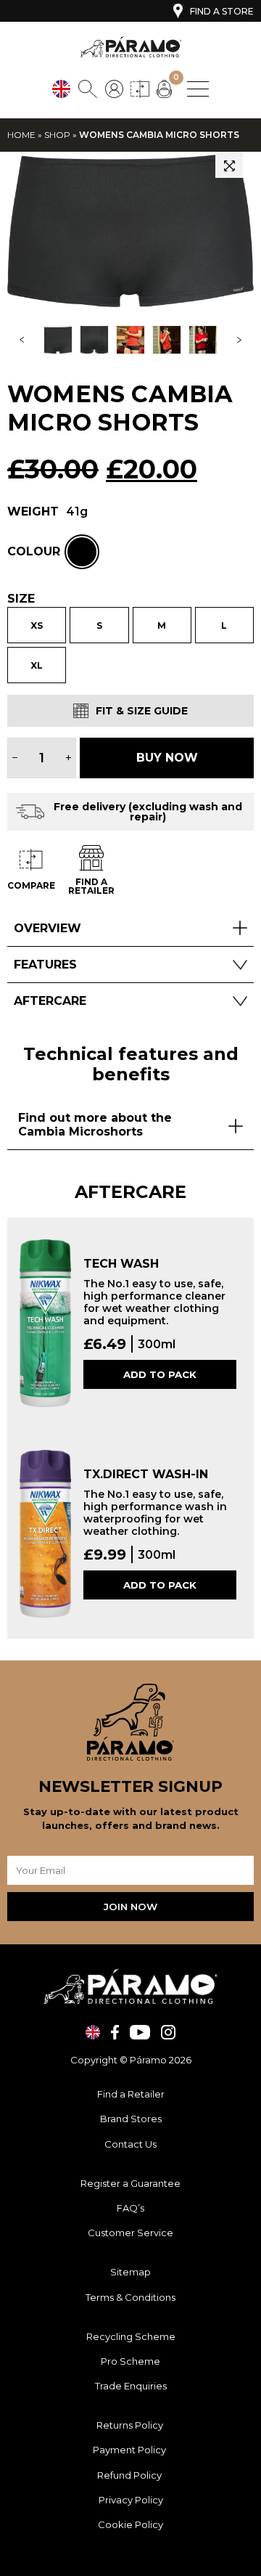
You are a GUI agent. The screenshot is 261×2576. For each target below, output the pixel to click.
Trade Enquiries (131, 2386)
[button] (229, 165)
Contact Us (130, 2144)
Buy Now (167, 758)
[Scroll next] (239, 340)
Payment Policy (130, 2450)
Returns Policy (131, 2425)
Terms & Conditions (130, 2297)
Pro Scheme (130, 2361)
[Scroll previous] (22, 340)
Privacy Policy (131, 2500)
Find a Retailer (131, 2094)
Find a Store (222, 11)
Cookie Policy (130, 2524)
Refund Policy (130, 2475)
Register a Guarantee (130, 2183)
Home (21, 135)
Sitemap (130, 2272)
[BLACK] (82, 552)
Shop (57, 135)
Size (21, 599)
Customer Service (130, 2233)
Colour (34, 552)
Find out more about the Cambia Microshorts (95, 1125)
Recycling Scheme (131, 2336)
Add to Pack (160, 1374)
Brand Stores (131, 2119)
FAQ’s (130, 2208)
